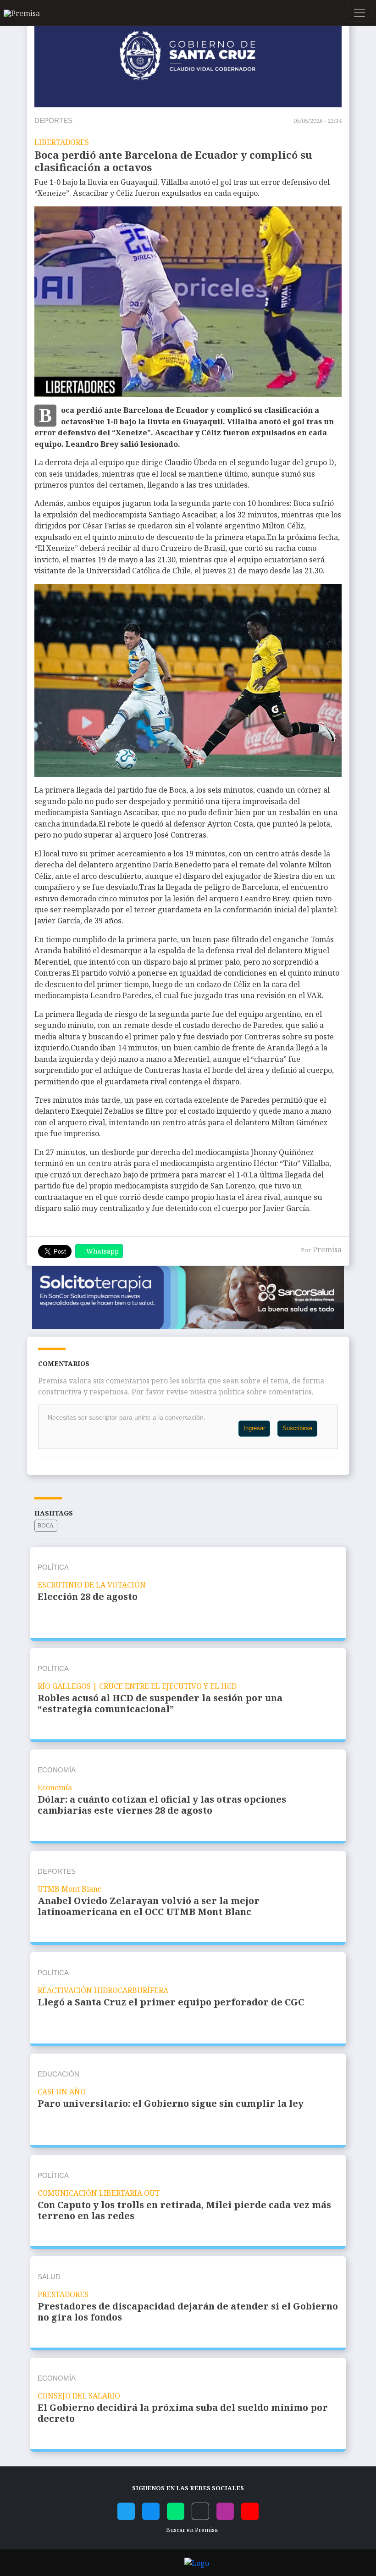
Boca (46, 1525)
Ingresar (254, 1428)
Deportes (53, 120)
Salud (49, 2277)
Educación (58, 2074)
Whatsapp (102, 1251)
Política (53, 1567)
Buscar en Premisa (191, 2530)
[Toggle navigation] (359, 13)
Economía (57, 1770)
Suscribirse (297, 1428)
